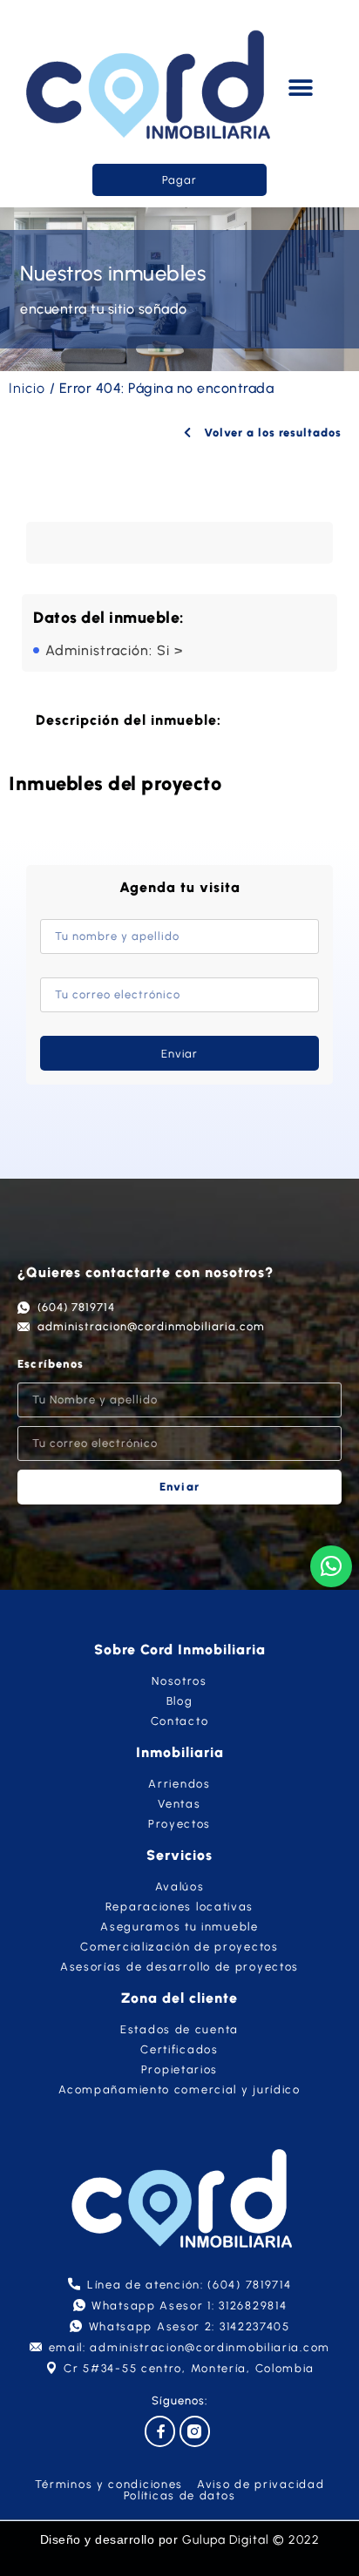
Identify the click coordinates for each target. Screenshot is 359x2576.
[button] (301, 88)
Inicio (27, 388)
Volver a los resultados (271, 433)
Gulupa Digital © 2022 (251, 2540)
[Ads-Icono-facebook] (160, 2431)
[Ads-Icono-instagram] (195, 2431)
